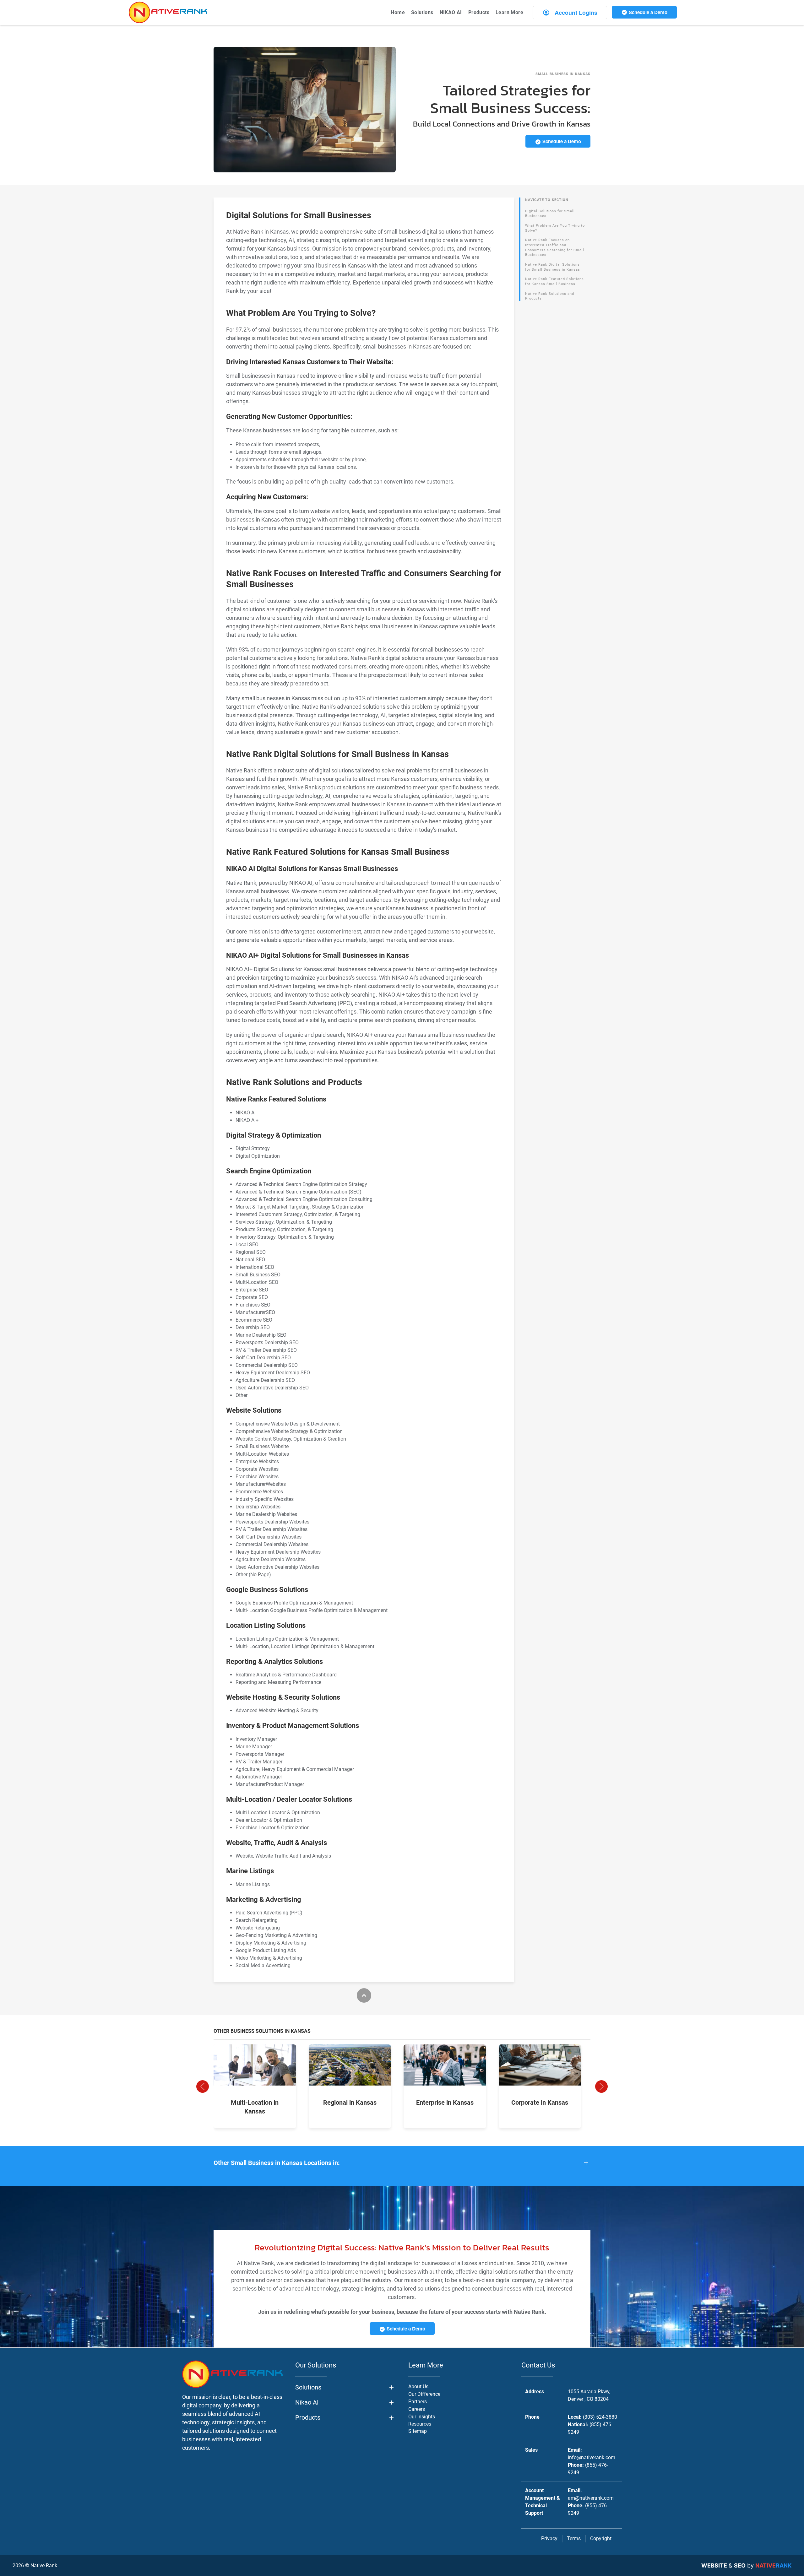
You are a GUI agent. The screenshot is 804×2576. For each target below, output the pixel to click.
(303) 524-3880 (600, 2417)
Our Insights (422, 2417)
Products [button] (479, 12)
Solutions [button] (422, 12)
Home (398, 12)
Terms (574, 2538)
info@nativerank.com (592, 2457)
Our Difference (424, 2394)
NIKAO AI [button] (451, 12)
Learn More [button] (509, 12)
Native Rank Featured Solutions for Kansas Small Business (554, 281)
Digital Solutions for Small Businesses (550, 214)
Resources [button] (420, 2424)
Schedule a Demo (647, 12)
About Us (418, 2387)
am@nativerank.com (591, 2498)
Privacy (549, 2538)
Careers (417, 2409)
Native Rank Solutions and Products (550, 296)
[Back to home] (168, 12)
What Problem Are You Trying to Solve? (555, 228)
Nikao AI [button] (307, 2402)
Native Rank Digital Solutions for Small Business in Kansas (553, 267)
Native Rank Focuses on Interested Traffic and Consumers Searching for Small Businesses (555, 247)
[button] (203, 2086)
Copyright (601, 2538)
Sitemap (418, 2431)
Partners (418, 2402)
